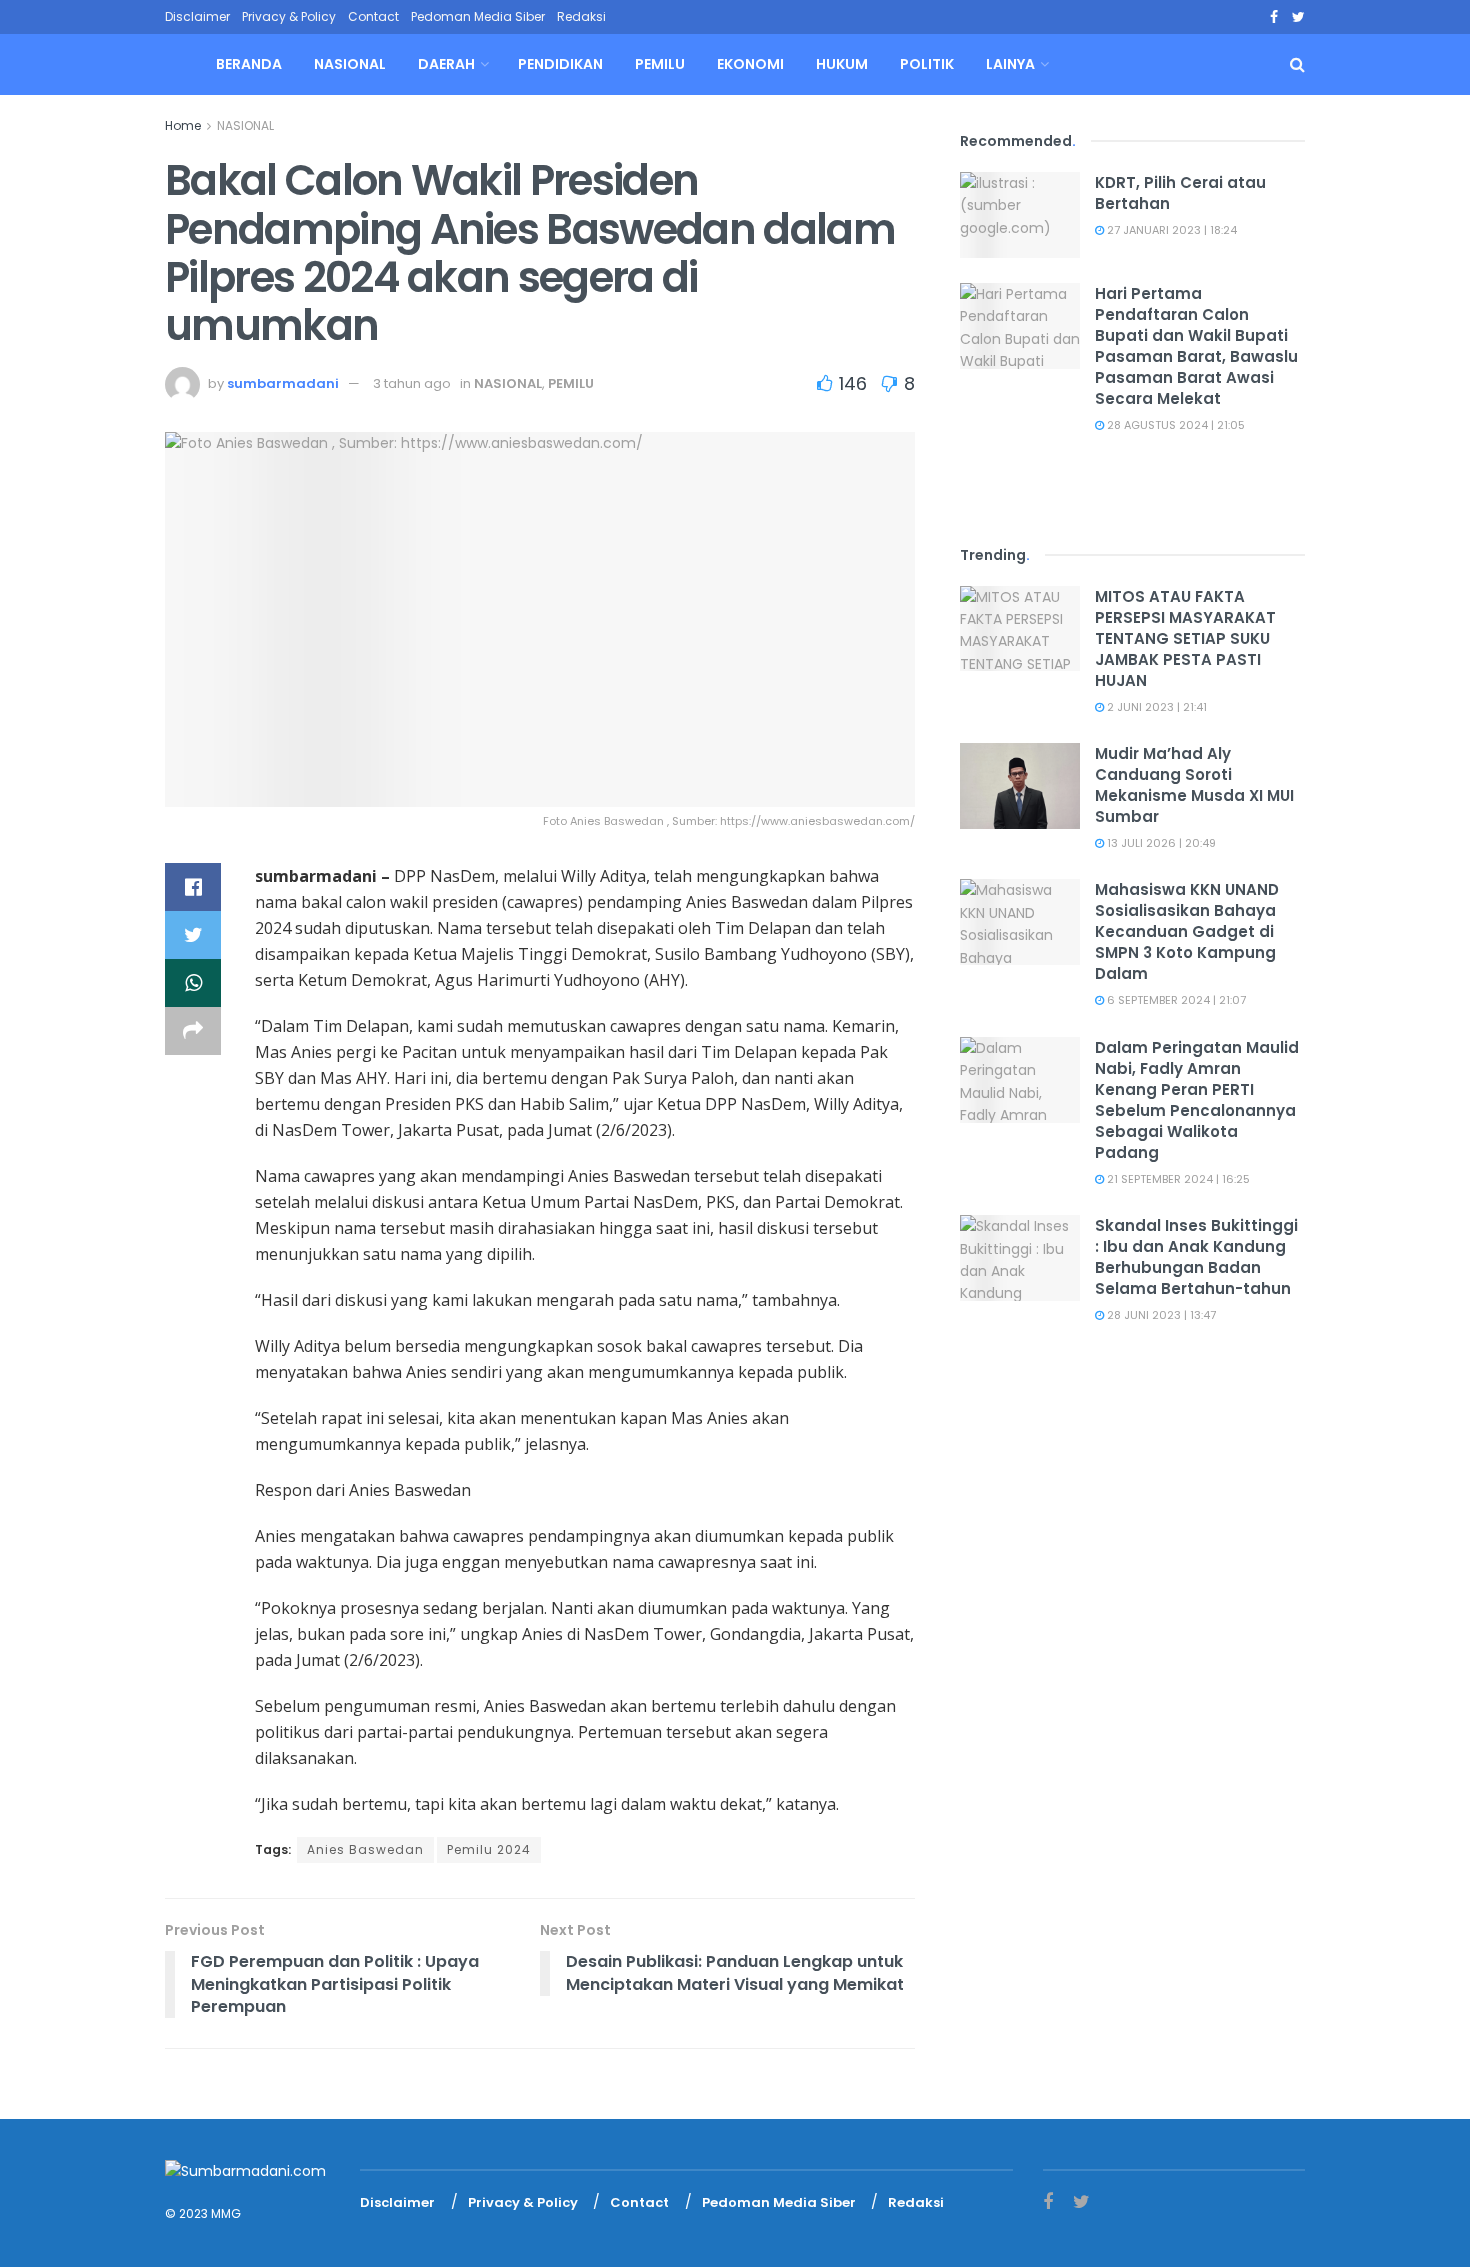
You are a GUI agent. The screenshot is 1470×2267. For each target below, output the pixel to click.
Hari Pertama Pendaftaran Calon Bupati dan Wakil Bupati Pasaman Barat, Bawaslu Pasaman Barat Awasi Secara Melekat (1196, 346)
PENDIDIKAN (560, 64)
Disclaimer (197, 16)
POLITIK (927, 64)
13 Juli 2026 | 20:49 (1160, 843)
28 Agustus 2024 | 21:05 (1174, 425)
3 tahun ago (412, 383)
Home (183, 125)
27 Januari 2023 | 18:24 (1170, 230)
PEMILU (660, 64)
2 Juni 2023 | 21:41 (1155, 707)
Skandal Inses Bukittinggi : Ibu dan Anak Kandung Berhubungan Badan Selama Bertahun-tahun (1196, 1257)
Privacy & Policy (289, 16)
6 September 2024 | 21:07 (1175, 1000)
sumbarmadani (283, 383)
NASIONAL (350, 64)
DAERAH (446, 64)
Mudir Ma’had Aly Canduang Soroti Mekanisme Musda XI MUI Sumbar (1194, 785)
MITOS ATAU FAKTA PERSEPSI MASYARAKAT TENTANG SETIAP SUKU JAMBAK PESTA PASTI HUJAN (1185, 638)
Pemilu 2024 (489, 1849)
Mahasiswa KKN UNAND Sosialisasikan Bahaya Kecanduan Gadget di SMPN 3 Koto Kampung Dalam (1187, 931)
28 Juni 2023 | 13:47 (1160, 1315)
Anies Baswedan (365, 1849)
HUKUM (842, 64)
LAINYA (1010, 64)
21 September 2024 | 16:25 (1177, 1179)
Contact (373, 16)
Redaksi (581, 16)
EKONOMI (750, 64)
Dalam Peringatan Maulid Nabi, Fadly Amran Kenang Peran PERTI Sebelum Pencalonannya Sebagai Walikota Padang (1197, 1100)
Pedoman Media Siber (478, 16)
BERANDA (249, 64)
